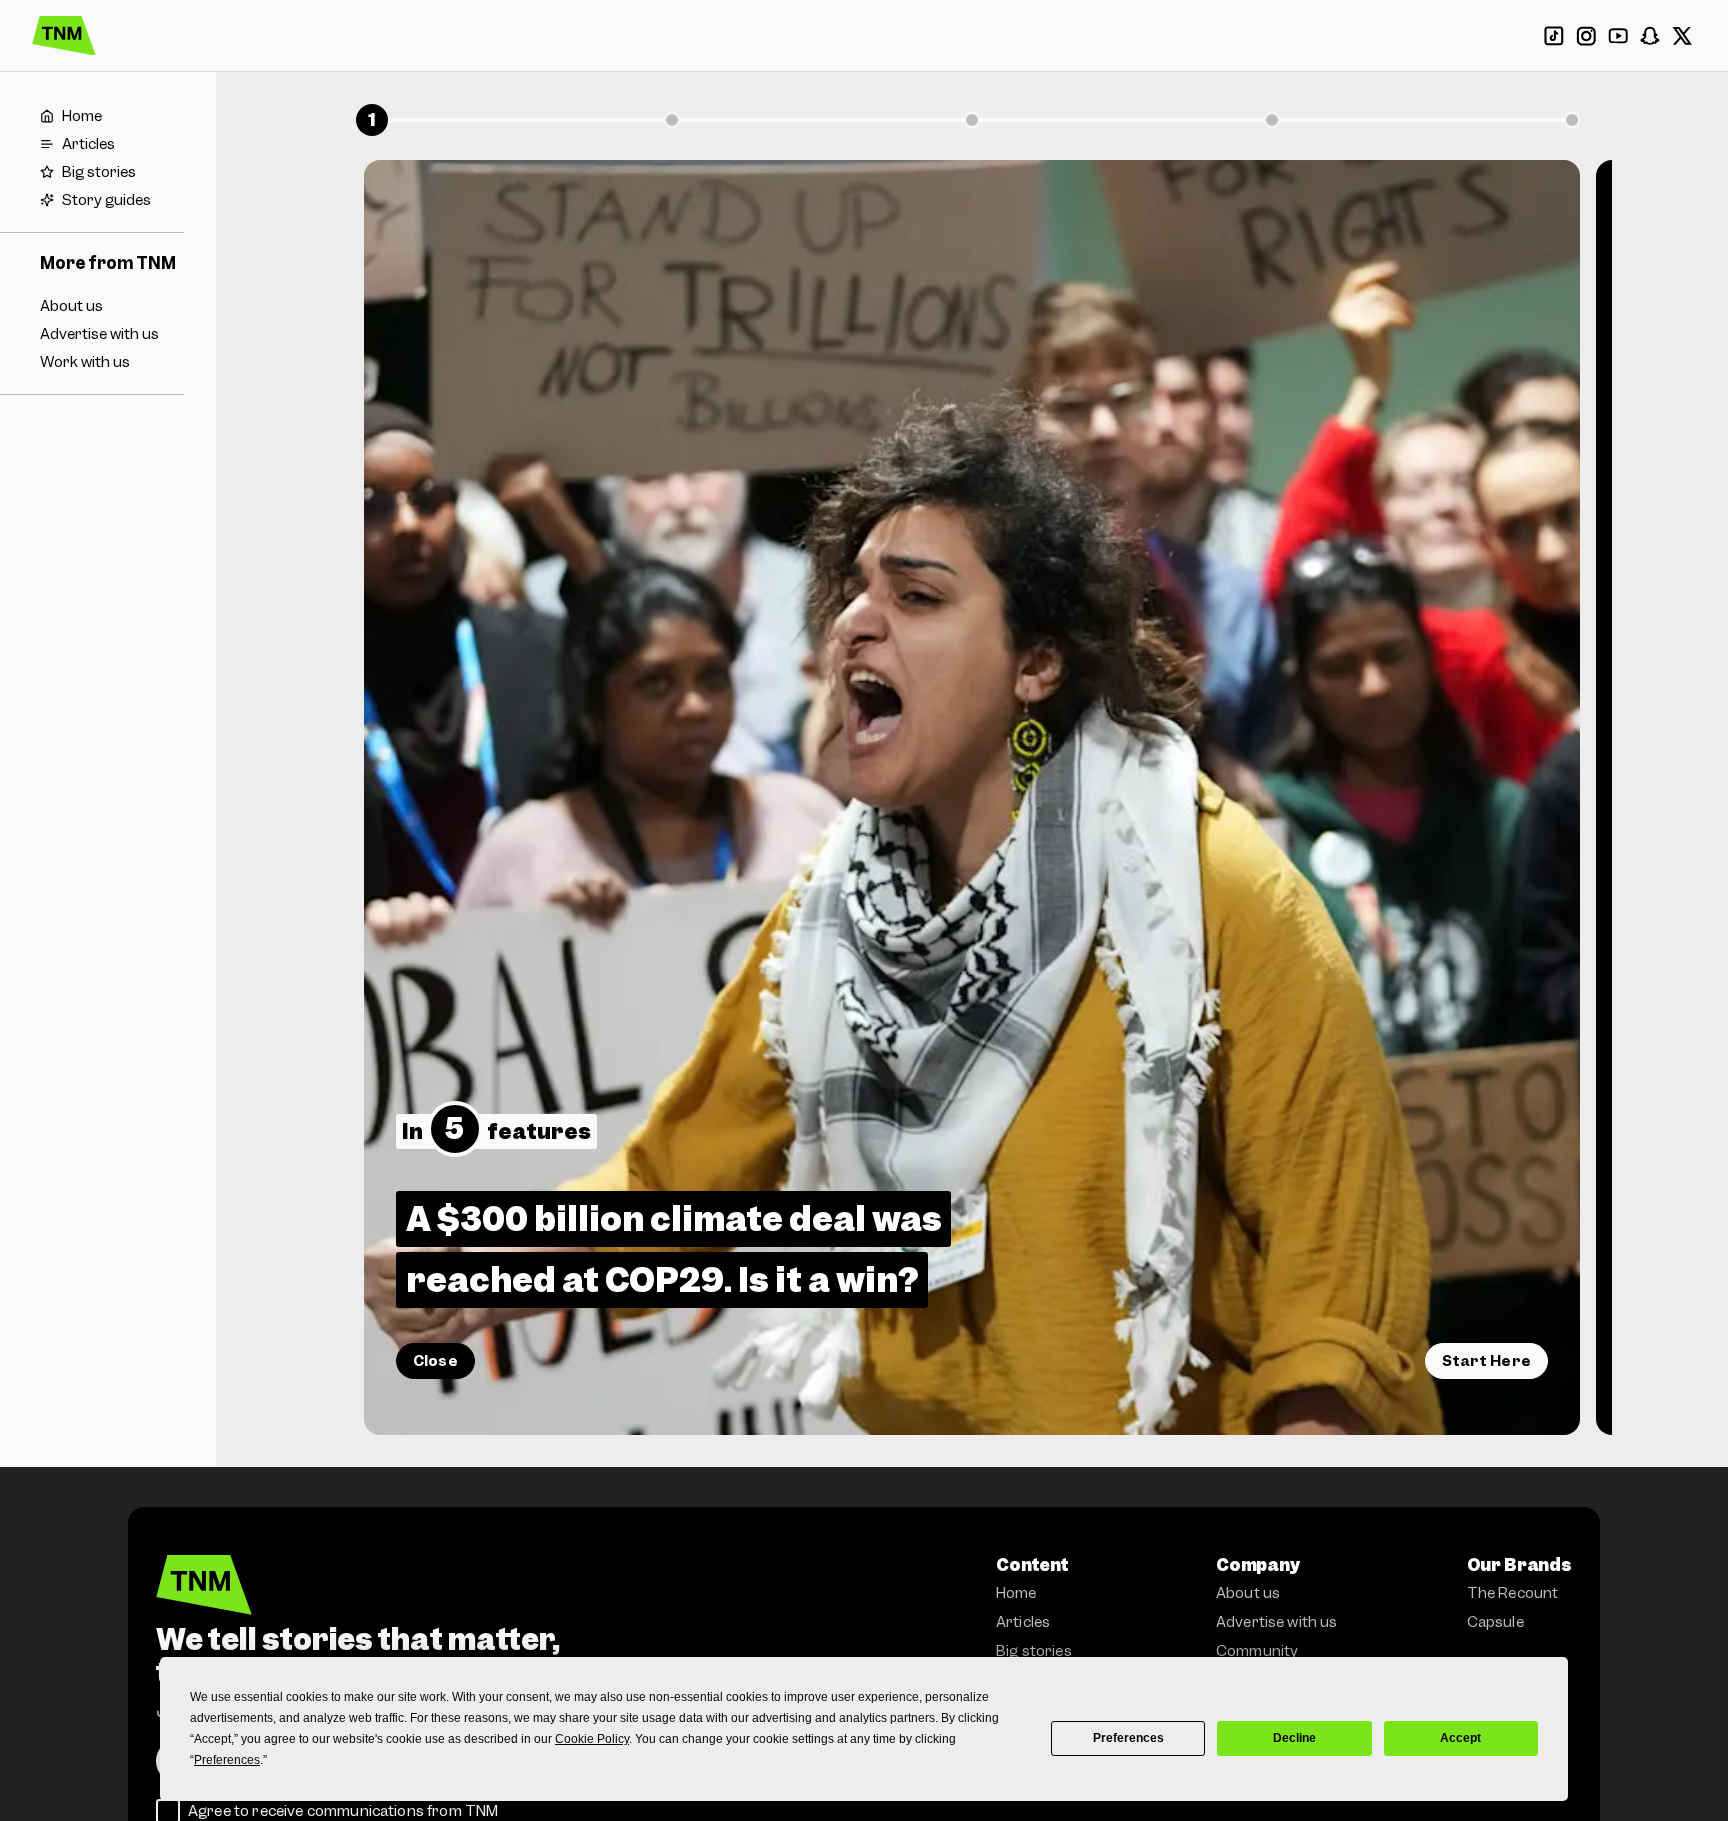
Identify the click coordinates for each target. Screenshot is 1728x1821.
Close (435, 1361)
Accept (1460, 1738)
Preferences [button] (227, 1760)
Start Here (1486, 1361)
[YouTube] (1618, 36)
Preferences (1128, 1738)
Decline (1294, 1738)
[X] (1682, 36)
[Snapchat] (1650, 36)
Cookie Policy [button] (592, 1739)
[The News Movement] (64, 36)
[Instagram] (1586, 36)
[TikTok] (1554, 36)
